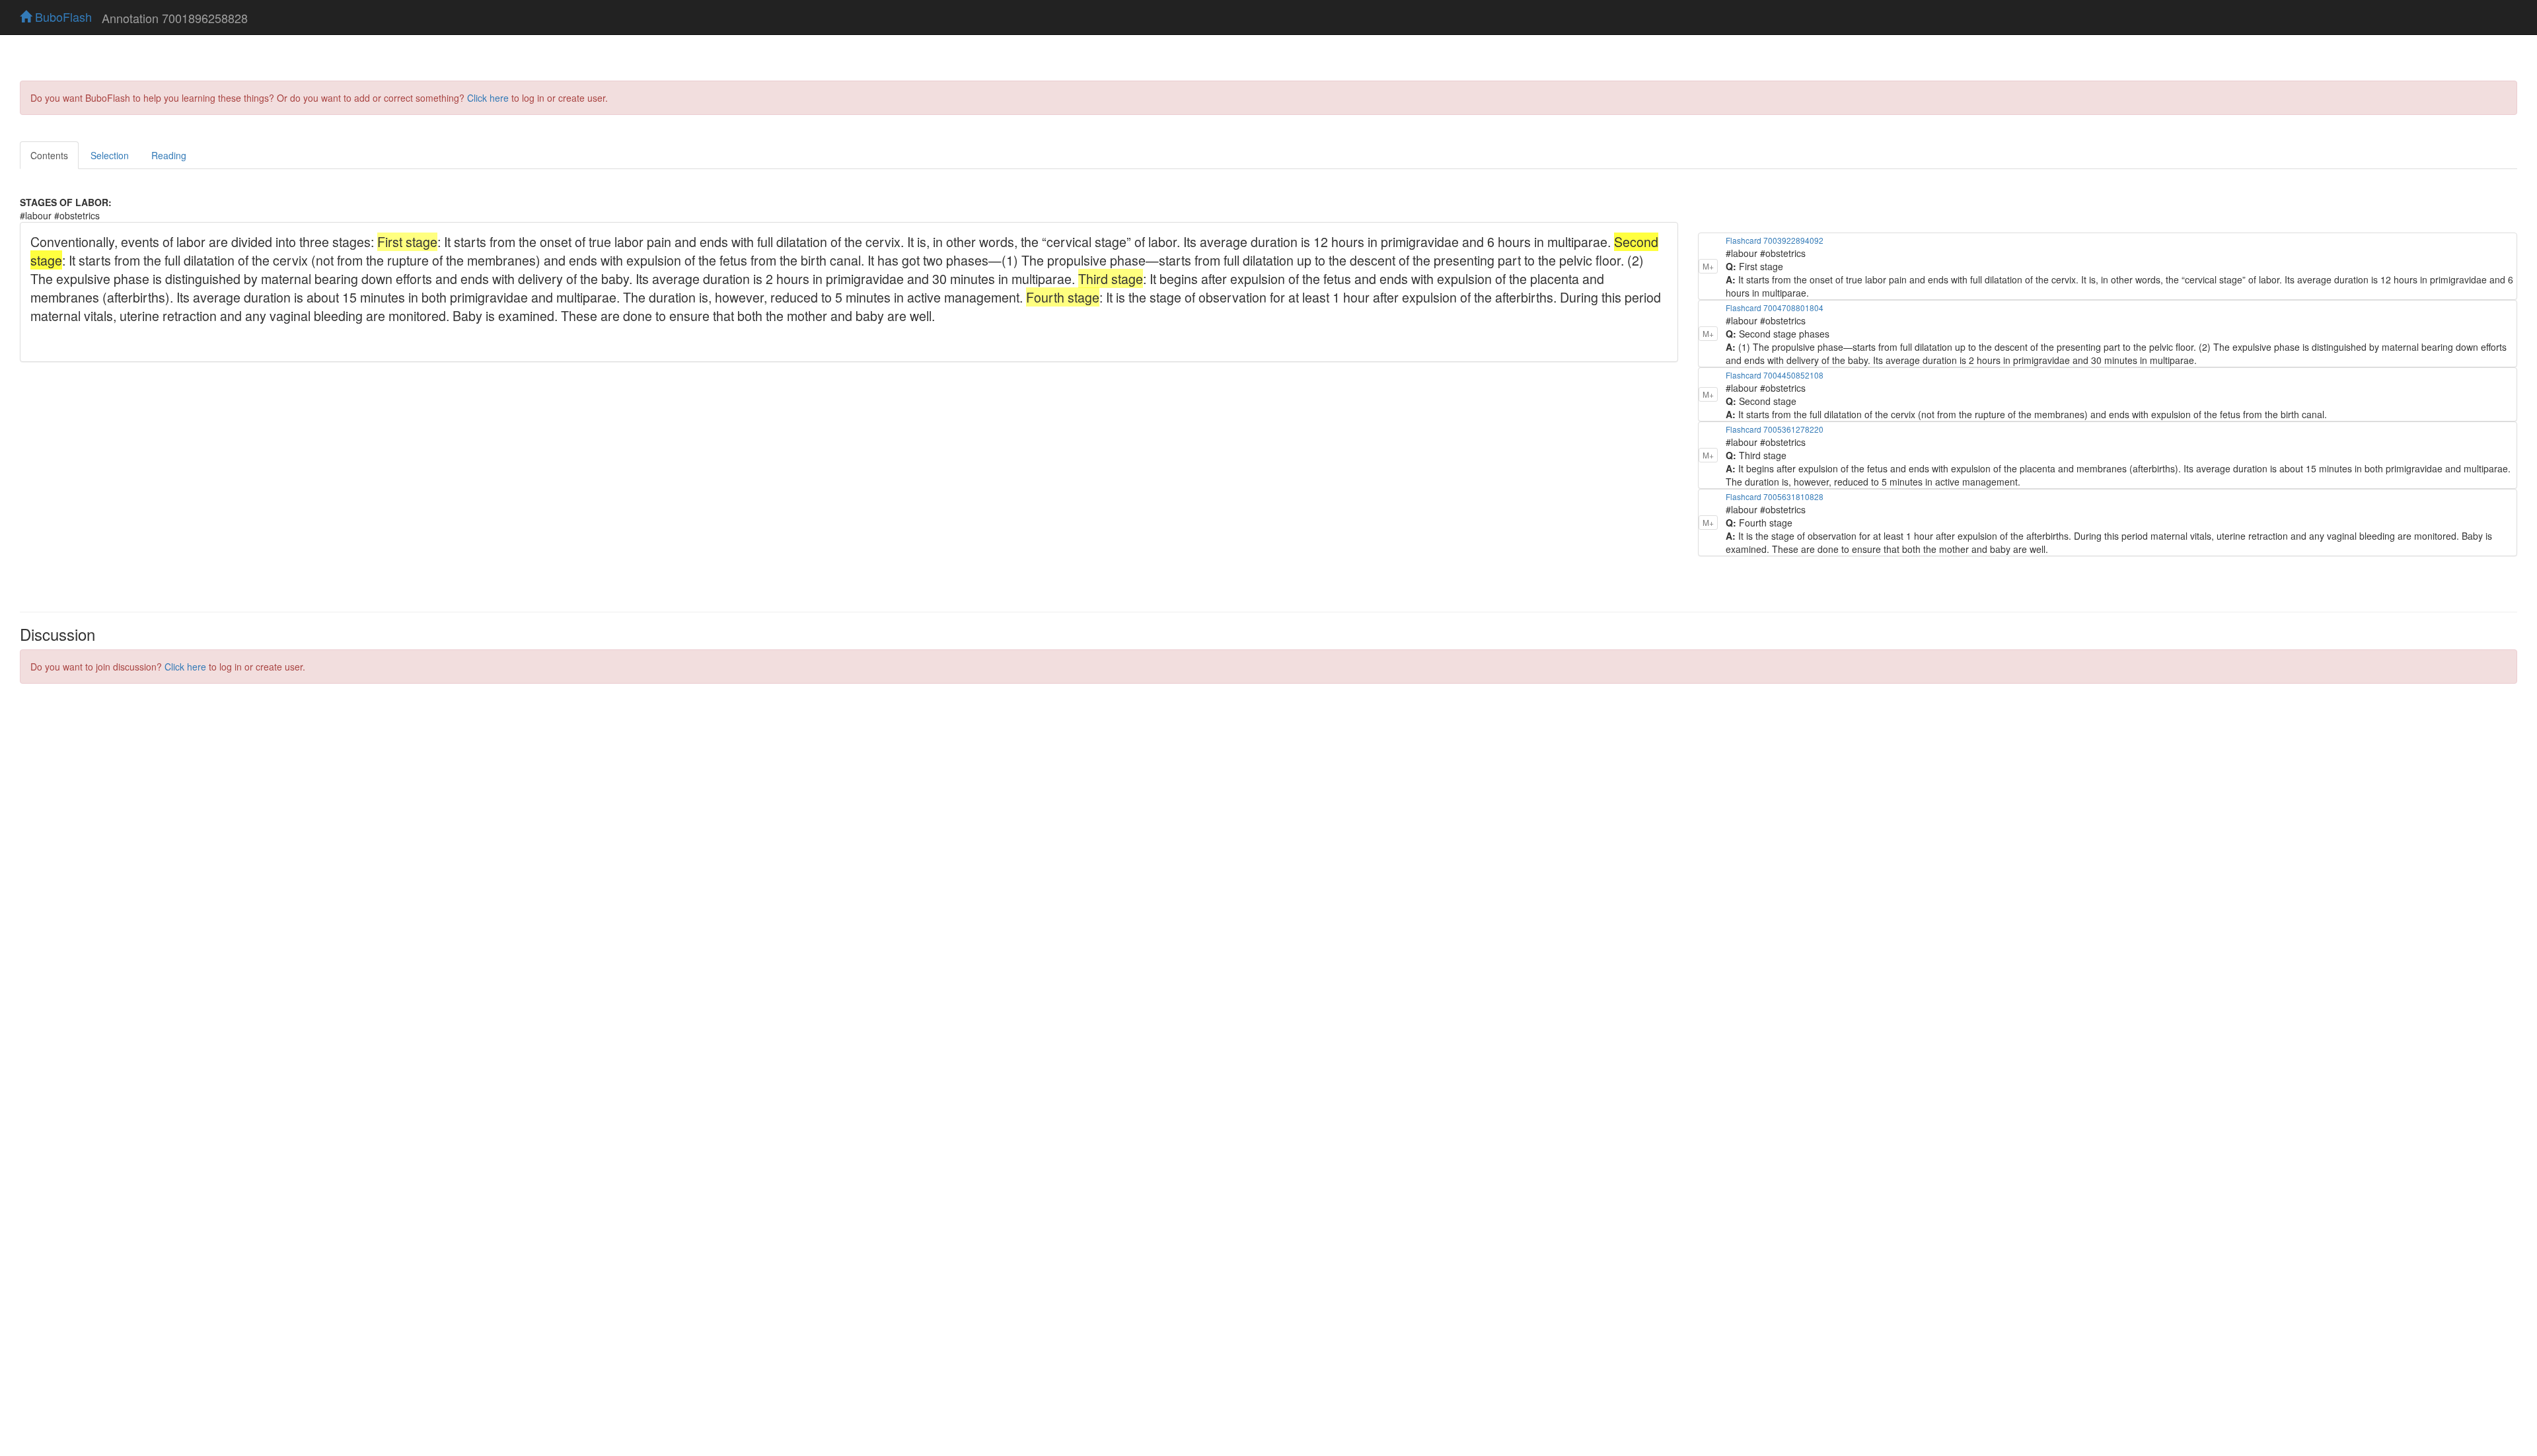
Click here (488, 98)
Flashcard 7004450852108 (1775, 375)
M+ (1708, 266)
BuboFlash (62, 17)
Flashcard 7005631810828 (1775, 496)
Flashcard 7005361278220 (1775, 429)
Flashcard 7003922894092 (1775, 240)
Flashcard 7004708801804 (1775, 308)
